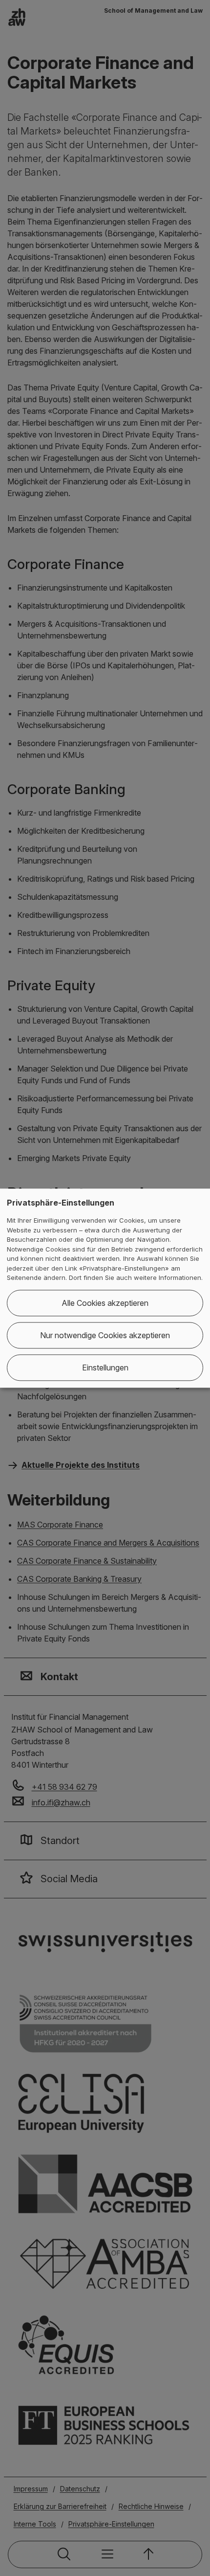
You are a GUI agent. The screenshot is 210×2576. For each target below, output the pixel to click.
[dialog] (105, 1288)
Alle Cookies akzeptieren (105, 1303)
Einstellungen (105, 1368)
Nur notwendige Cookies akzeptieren (105, 1335)
